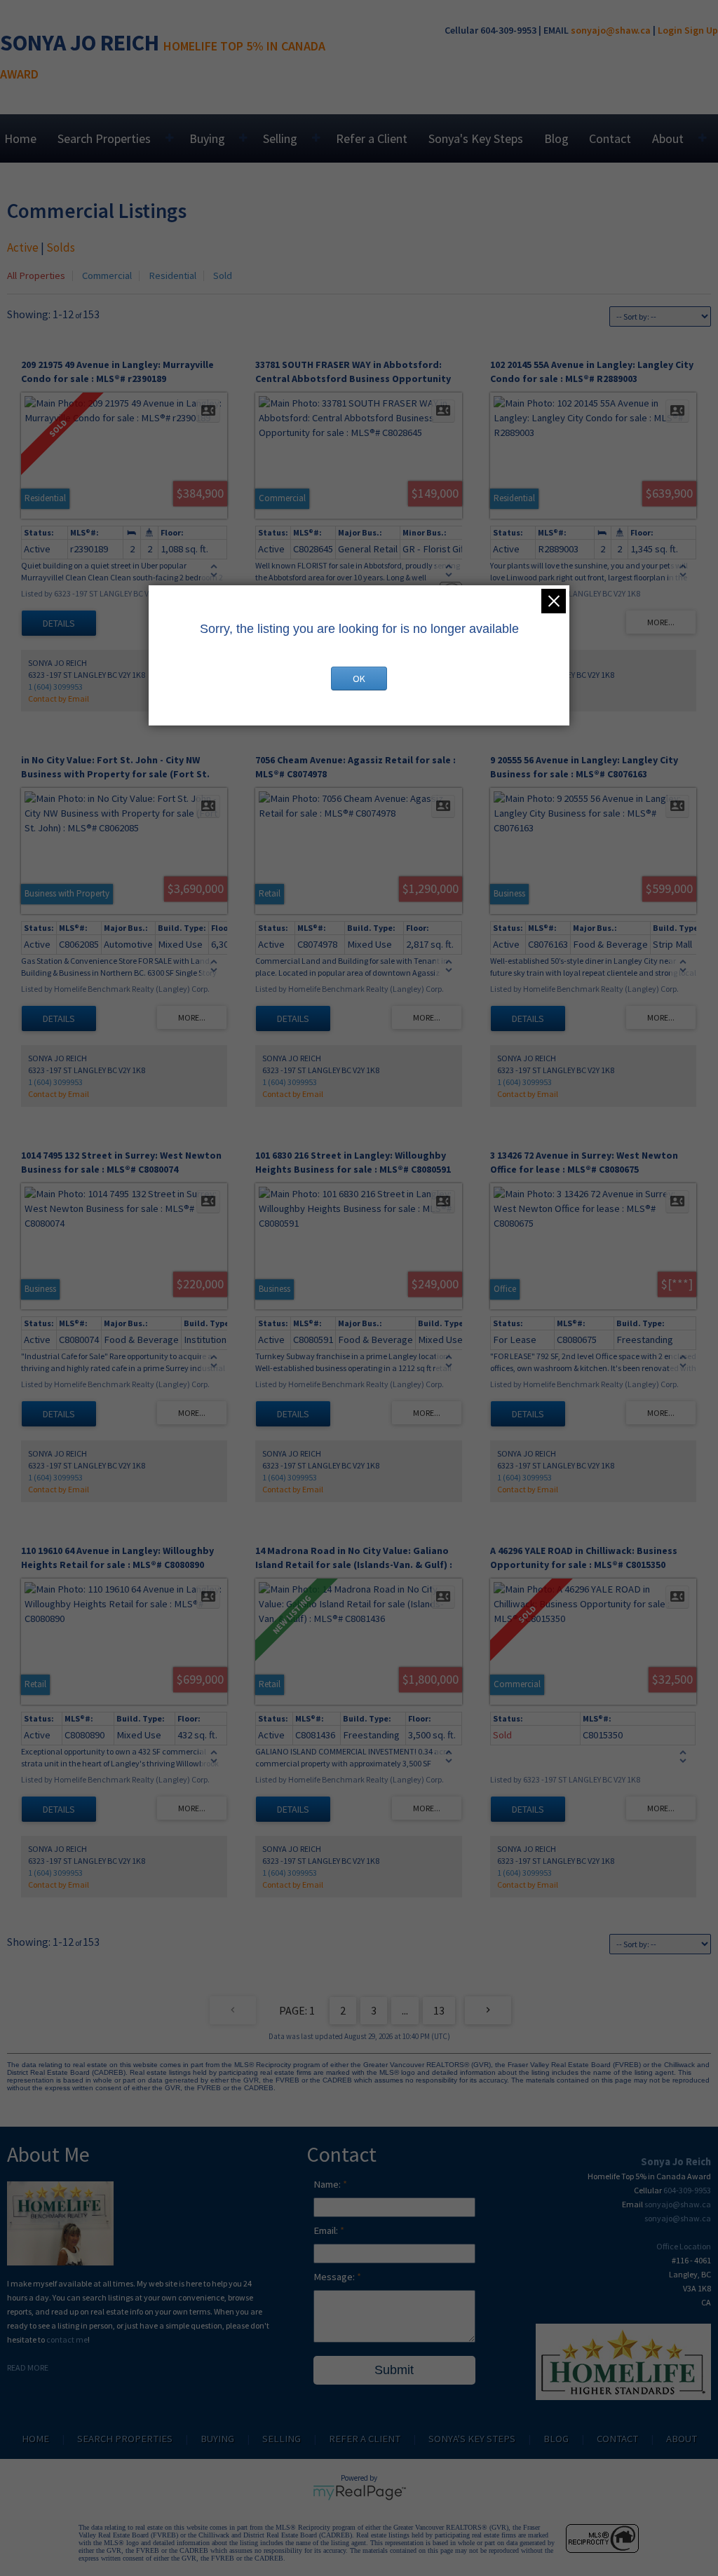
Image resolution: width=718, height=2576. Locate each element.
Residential (172, 275)
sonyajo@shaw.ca (611, 30)
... (405, 2010)
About (668, 138)
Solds (61, 247)
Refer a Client (372, 138)
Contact (610, 138)
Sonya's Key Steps (476, 138)
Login (670, 30)
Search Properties (104, 138)
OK (359, 679)
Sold (223, 275)
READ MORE (28, 2367)
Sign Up (701, 30)
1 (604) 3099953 (55, 687)
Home (20, 138)
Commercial (107, 275)
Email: (327, 2230)
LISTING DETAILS (59, 623)
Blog (556, 138)
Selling (280, 138)
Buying (207, 138)
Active (23, 247)
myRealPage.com (359, 2493)
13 (439, 2010)
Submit (394, 2370)
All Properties (36, 275)
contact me (67, 2339)
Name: (328, 2184)
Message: (335, 2277)
